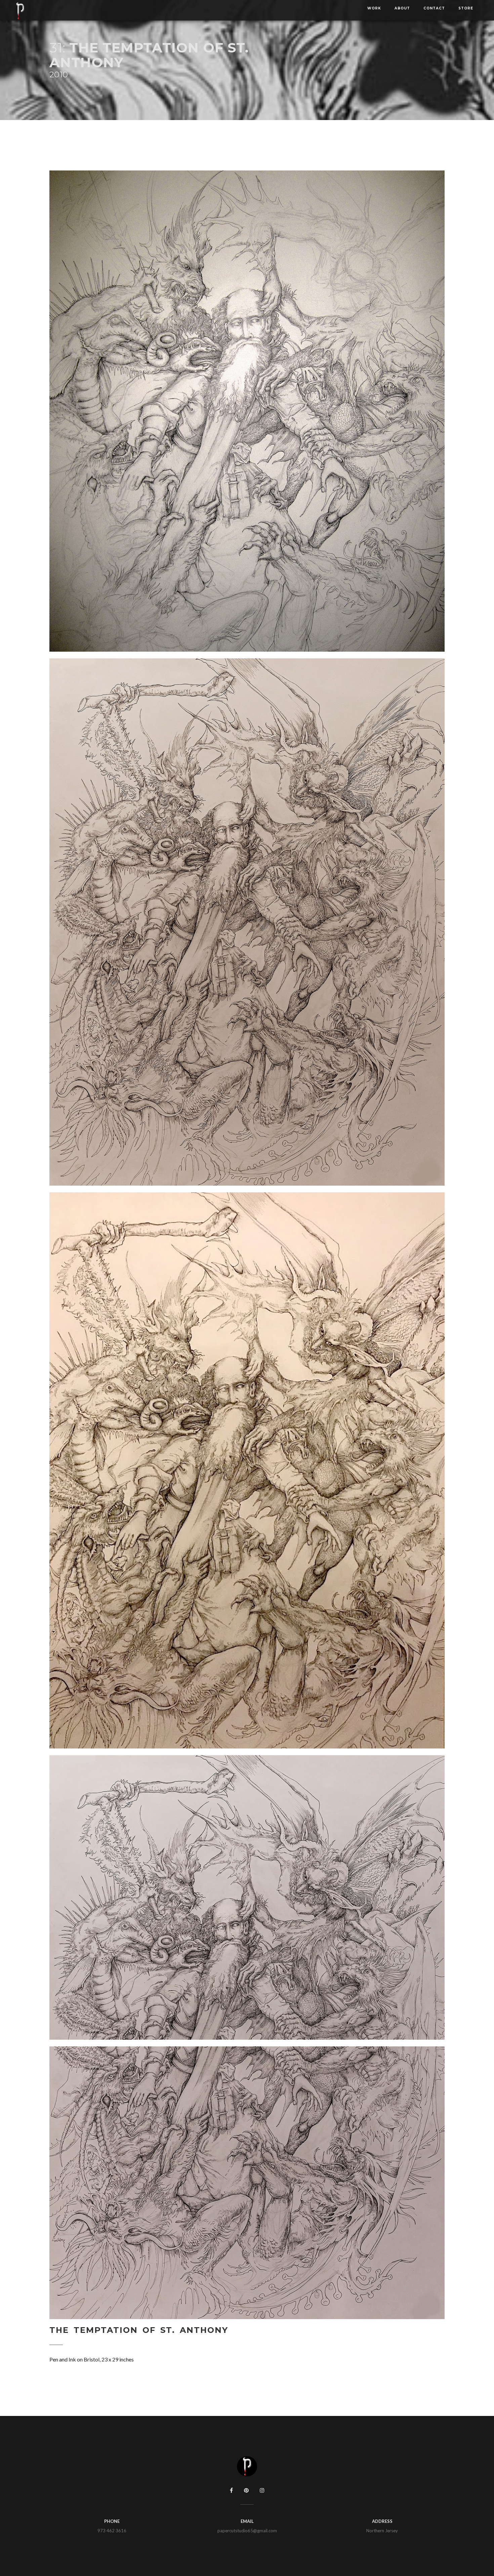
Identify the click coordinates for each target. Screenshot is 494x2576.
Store (466, 8)
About (402, 8)
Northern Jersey (382, 2531)
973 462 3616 (112, 2531)
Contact (434, 8)
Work (374, 8)
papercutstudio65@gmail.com (247, 2531)
